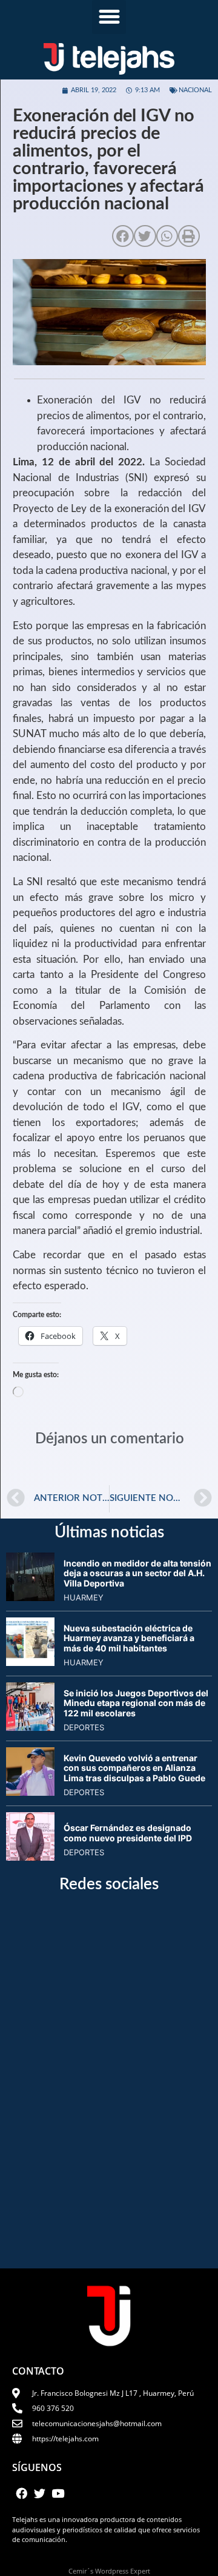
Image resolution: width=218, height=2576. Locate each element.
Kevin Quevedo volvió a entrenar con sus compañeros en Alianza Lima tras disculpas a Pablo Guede (134, 1768)
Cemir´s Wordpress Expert (109, 2571)
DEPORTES (84, 1727)
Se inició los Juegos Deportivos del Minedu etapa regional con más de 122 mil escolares (136, 1703)
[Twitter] (39, 2493)
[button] (109, 17)
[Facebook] (21, 2493)
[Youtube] (58, 2493)
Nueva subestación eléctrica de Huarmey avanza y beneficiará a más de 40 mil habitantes (129, 1638)
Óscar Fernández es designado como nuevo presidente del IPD (128, 1833)
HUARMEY (84, 1597)
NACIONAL (195, 90)
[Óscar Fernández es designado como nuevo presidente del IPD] (30, 1857)
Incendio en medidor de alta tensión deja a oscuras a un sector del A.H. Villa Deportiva (137, 1573)
